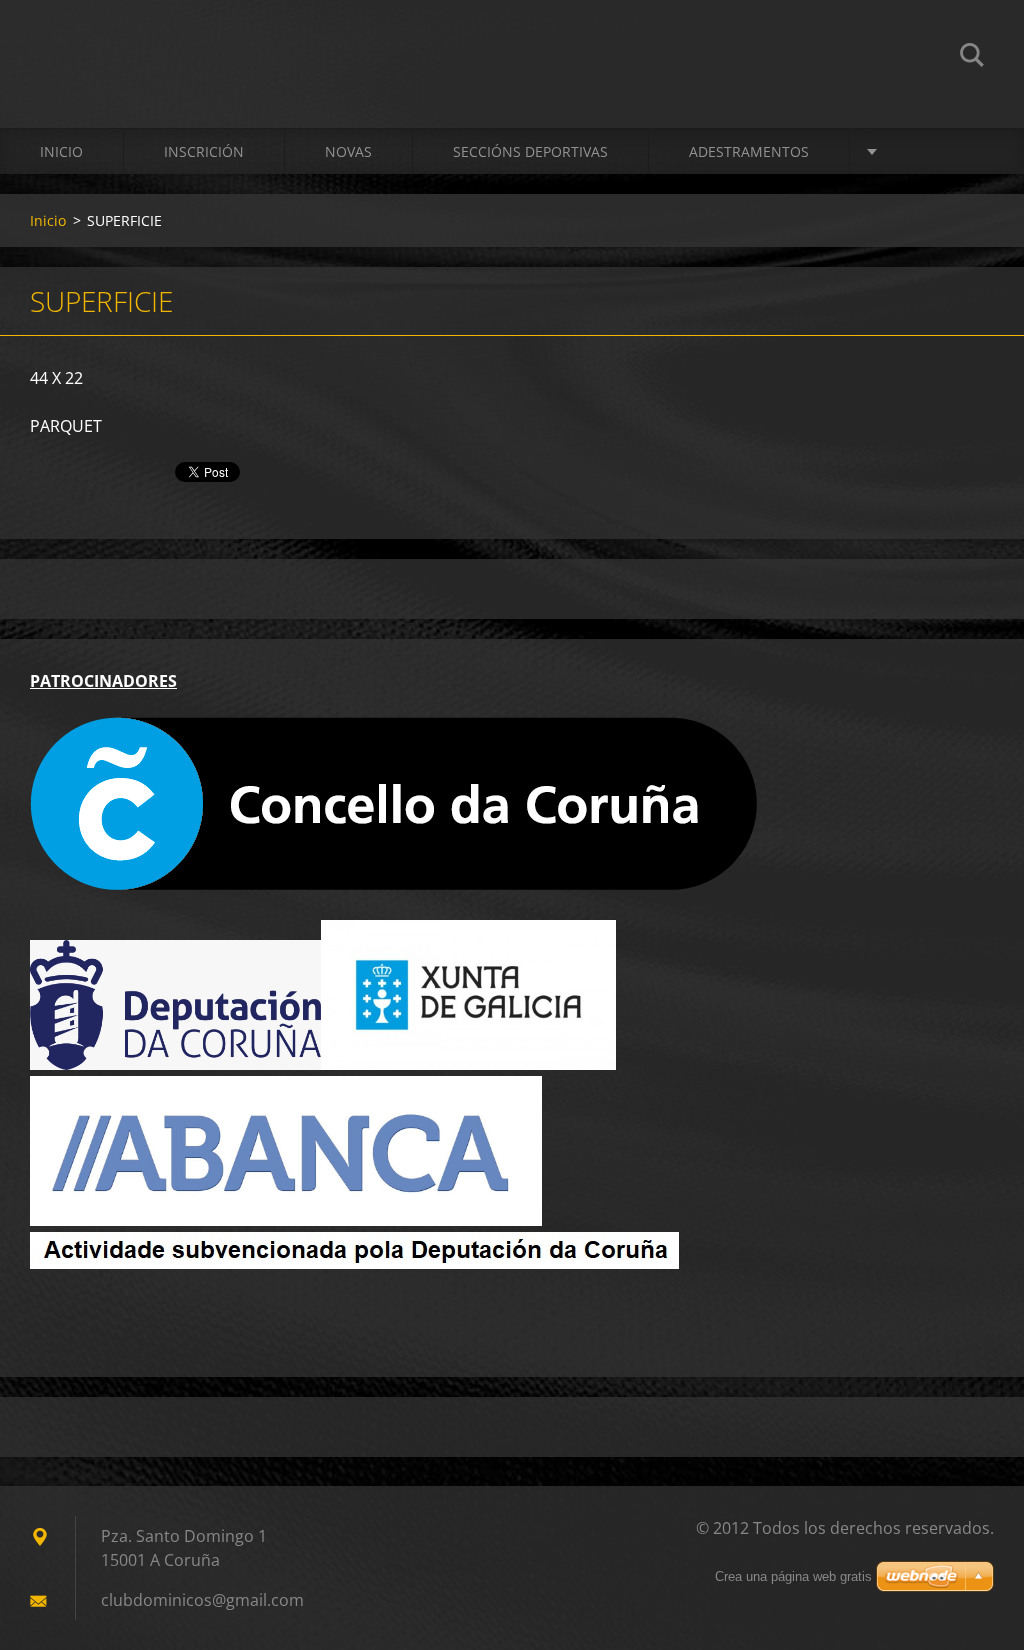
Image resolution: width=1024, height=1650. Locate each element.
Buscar (972, 58)
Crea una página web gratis (793, 1576)
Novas (348, 151)
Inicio (61, 151)
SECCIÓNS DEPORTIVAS (530, 151)
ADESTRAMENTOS (749, 151)
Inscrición (204, 151)
